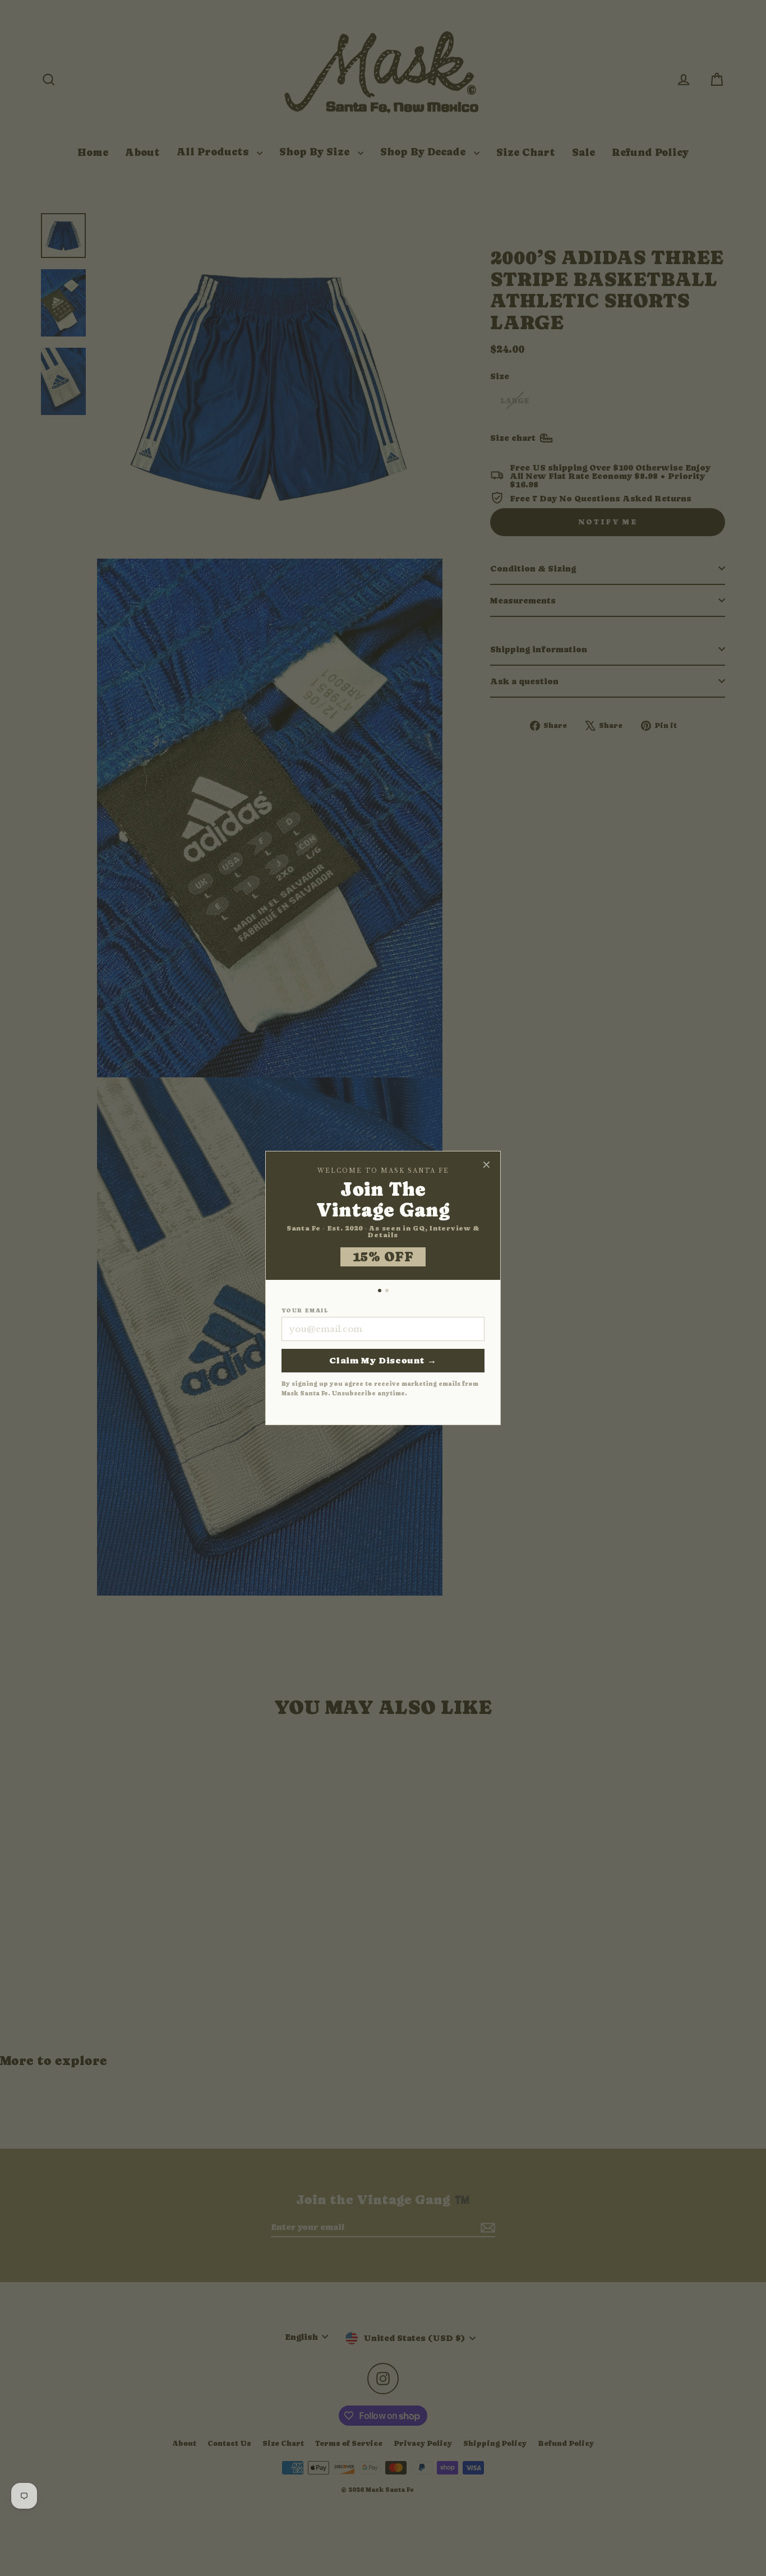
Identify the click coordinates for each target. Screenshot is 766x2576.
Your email (305, 1311)
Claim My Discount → (383, 1360)
